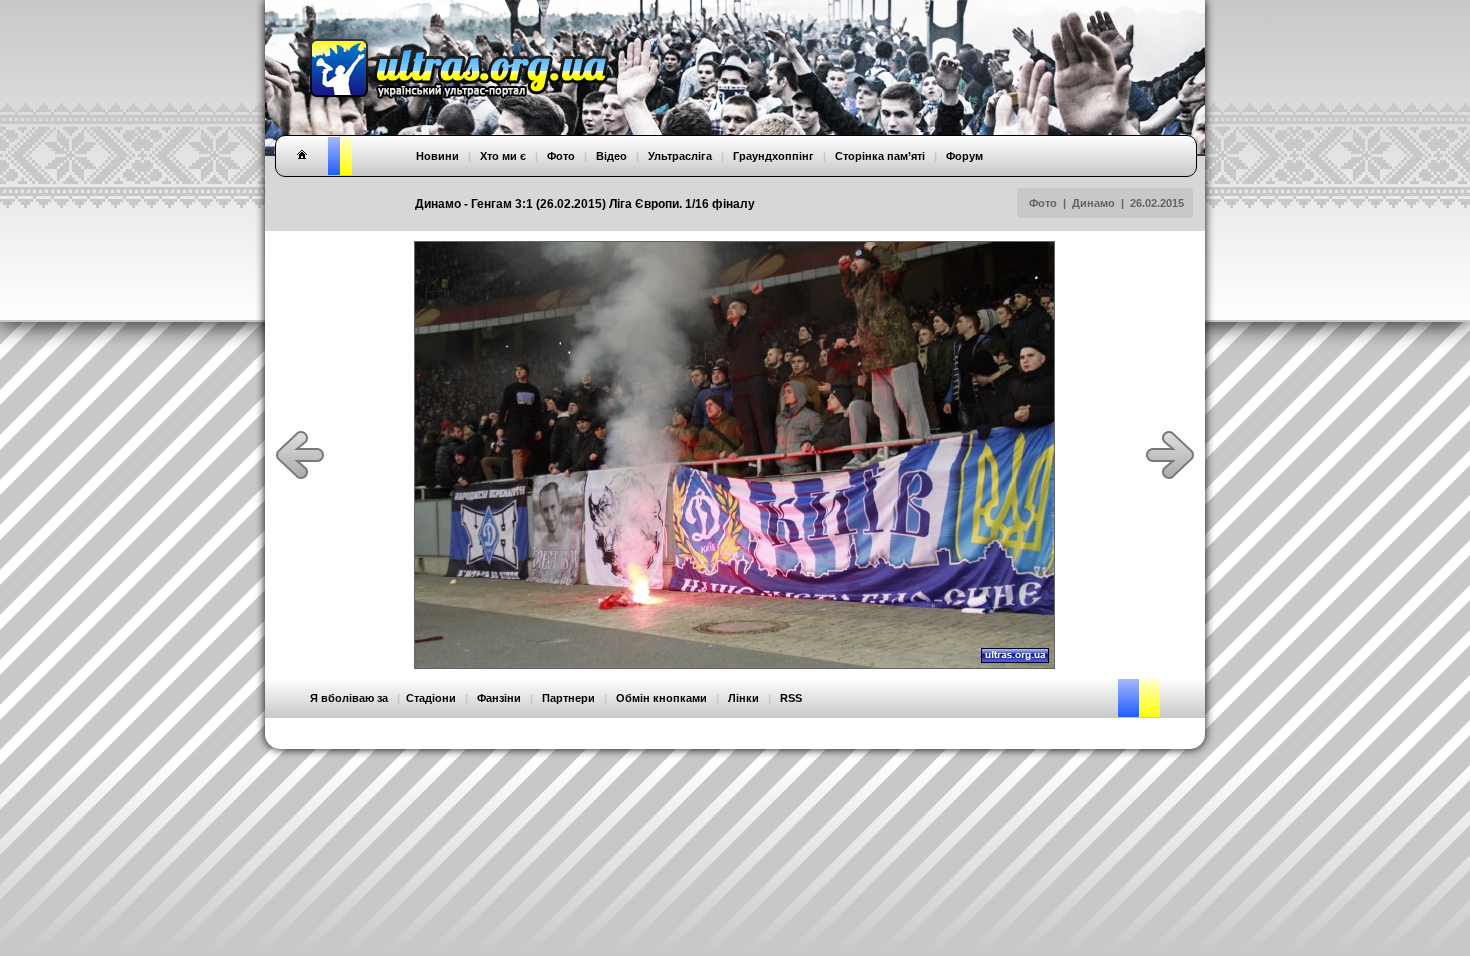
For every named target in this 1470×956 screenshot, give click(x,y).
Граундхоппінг (773, 156)
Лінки (743, 698)
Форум (964, 156)
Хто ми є (503, 156)
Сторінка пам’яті (880, 156)
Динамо (1093, 203)
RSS (791, 698)
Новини (437, 156)
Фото (1043, 203)
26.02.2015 (1157, 203)
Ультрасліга (680, 156)
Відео (611, 156)
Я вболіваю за (349, 698)
